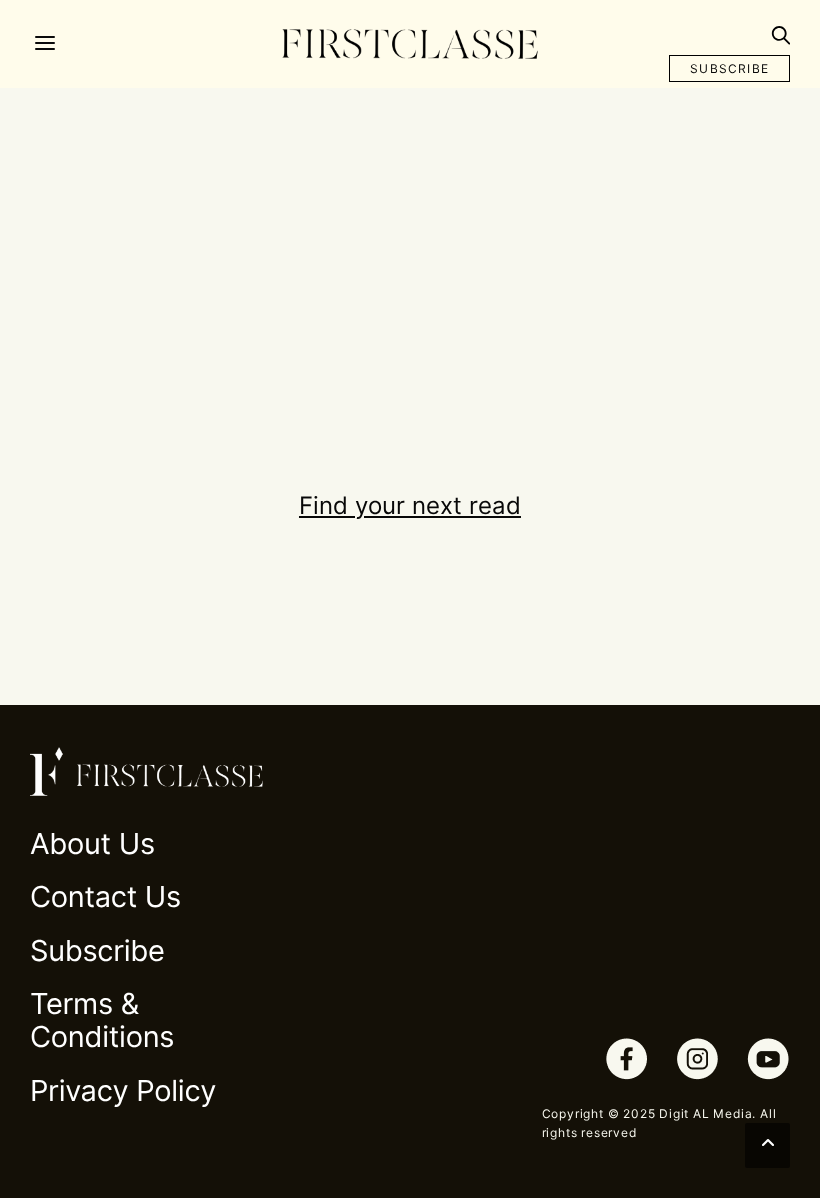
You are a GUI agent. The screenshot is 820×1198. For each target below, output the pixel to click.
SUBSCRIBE (729, 68)
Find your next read (410, 505)
